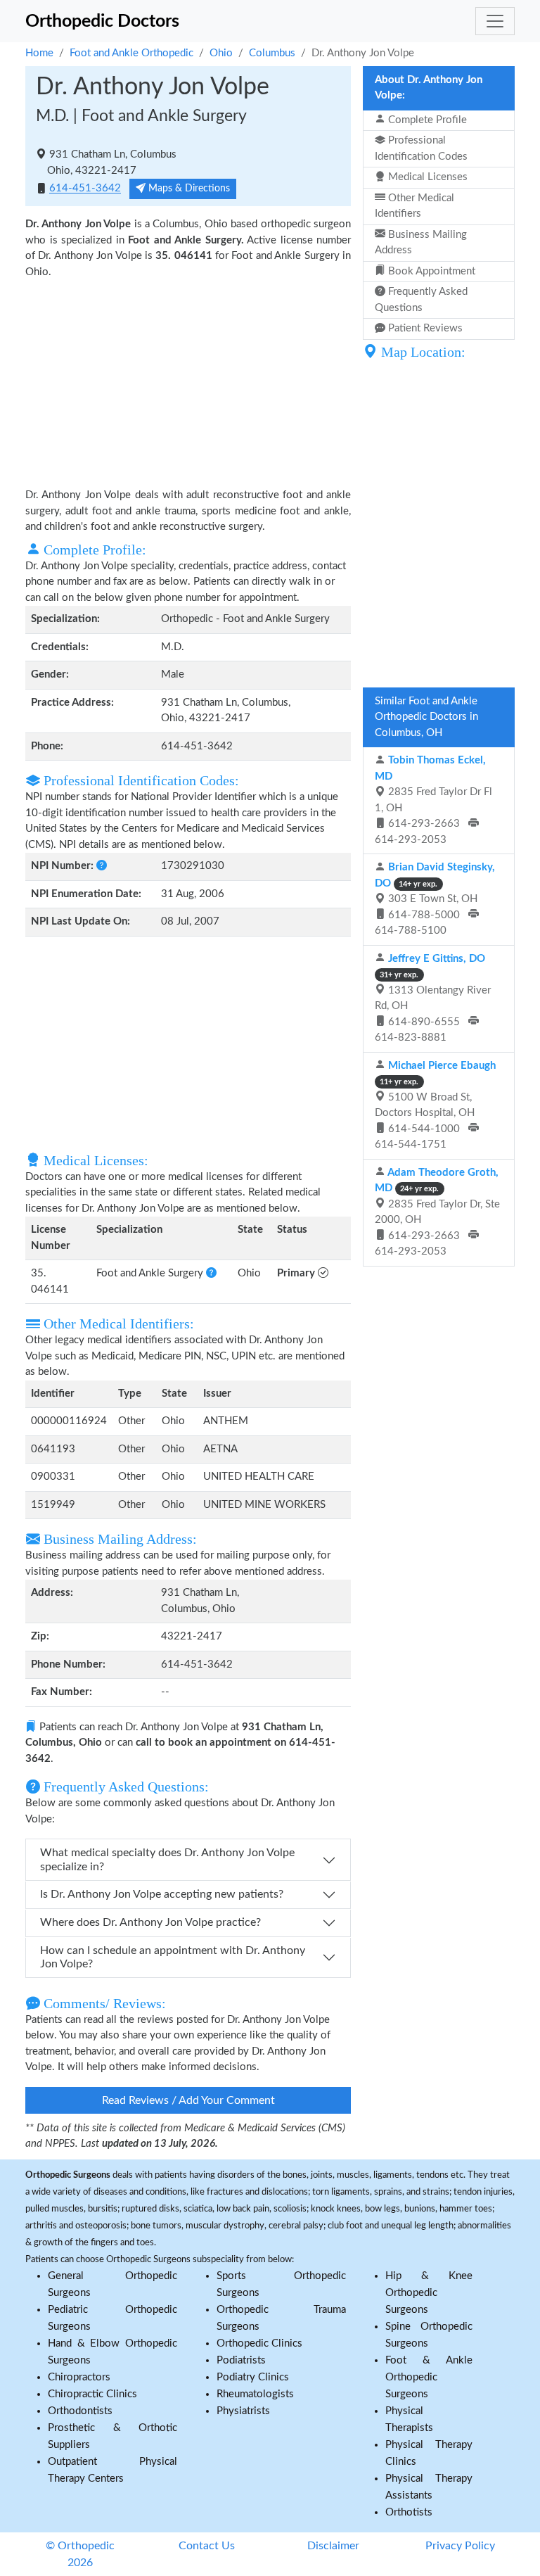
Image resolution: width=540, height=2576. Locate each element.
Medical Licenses (426, 177)
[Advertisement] (188, 382)
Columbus (272, 53)
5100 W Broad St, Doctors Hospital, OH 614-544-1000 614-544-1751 (435, 1105)
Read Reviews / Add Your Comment (188, 2100)
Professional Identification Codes (421, 148)
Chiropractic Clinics (92, 2394)
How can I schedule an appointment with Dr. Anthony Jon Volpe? (173, 1957)
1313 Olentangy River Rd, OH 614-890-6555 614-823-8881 (433, 998)
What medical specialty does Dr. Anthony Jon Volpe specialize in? (167, 1859)
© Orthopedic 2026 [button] (80, 2554)
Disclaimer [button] (333, 2546)
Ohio (221, 53)
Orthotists (409, 2512)
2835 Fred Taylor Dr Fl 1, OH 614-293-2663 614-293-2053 (433, 800)
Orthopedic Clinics (259, 2343)
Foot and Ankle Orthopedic (131, 53)
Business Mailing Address (421, 243)
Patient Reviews (424, 328)
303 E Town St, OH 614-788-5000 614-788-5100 (435, 899)
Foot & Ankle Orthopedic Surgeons (429, 2377)
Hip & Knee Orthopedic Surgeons (429, 2293)
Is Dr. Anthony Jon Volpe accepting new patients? (162, 1894)
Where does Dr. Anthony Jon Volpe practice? (150, 1922)
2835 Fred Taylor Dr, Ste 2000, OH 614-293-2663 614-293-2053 (437, 1212)
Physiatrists (243, 2411)
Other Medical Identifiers (414, 206)
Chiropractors (79, 2377)
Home (39, 53)
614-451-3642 (85, 189)
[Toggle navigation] (495, 21)
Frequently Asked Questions (421, 300)
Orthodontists (80, 2411)
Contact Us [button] (207, 2546)
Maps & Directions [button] (188, 189)
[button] (102, 866)
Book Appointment (430, 271)
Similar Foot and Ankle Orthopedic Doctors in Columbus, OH (426, 717)
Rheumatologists (255, 2394)
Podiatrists (241, 2360)
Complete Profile (426, 120)
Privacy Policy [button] (460, 2546)
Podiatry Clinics (253, 2377)
